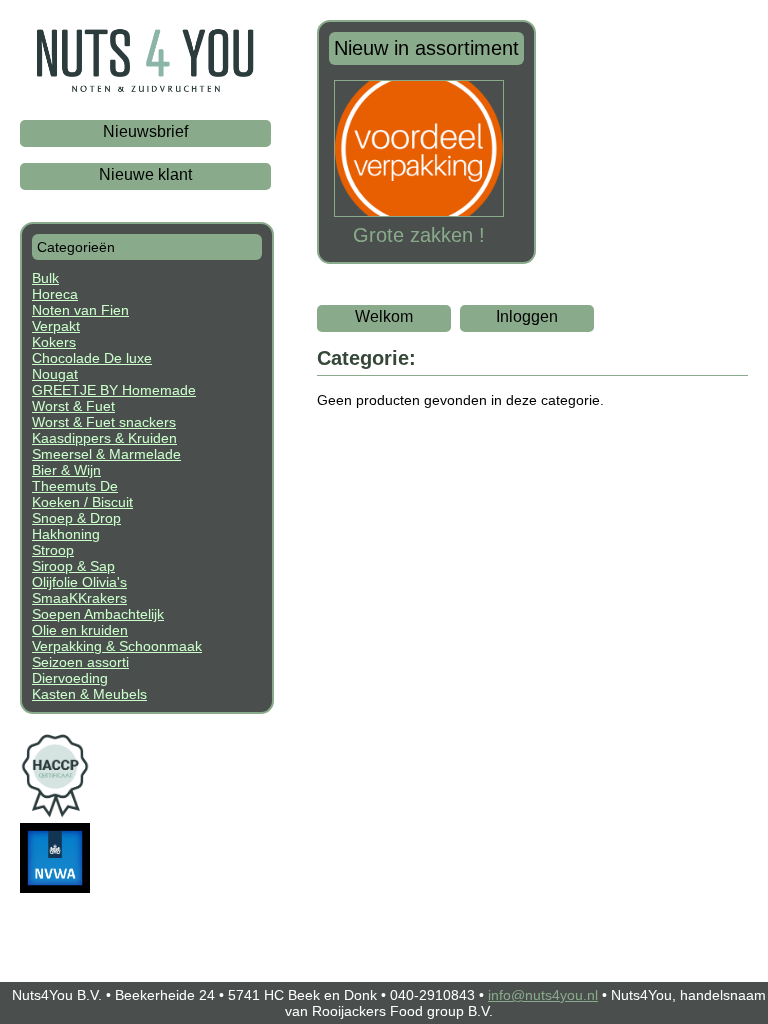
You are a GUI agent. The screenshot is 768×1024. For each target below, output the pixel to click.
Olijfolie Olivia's (79, 582)
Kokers (54, 342)
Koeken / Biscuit (82, 502)
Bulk (45, 278)
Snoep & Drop (76, 518)
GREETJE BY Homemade (114, 390)
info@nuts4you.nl (543, 995)
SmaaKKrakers (79, 598)
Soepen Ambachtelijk (98, 614)
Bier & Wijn (66, 470)
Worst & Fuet (73, 406)
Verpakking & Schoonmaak (117, 646)
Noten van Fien (80, 310)
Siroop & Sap (73, 566)
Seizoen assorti (80, 662)
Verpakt (56, 326)
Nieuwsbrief (145, 131)
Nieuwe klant (145, 174)
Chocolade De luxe (92, 358)
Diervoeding (70, 678)
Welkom (384, 316)
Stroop (53, 550)
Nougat (55, 374)
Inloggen (527, 316)
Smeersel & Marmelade (106, 454)
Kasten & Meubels (89, 694)
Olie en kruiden (80, 630)
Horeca (55, 294)
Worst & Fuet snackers (104, 422)
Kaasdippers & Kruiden (104, 438)
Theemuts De (75, 486)
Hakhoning (66, 534)
